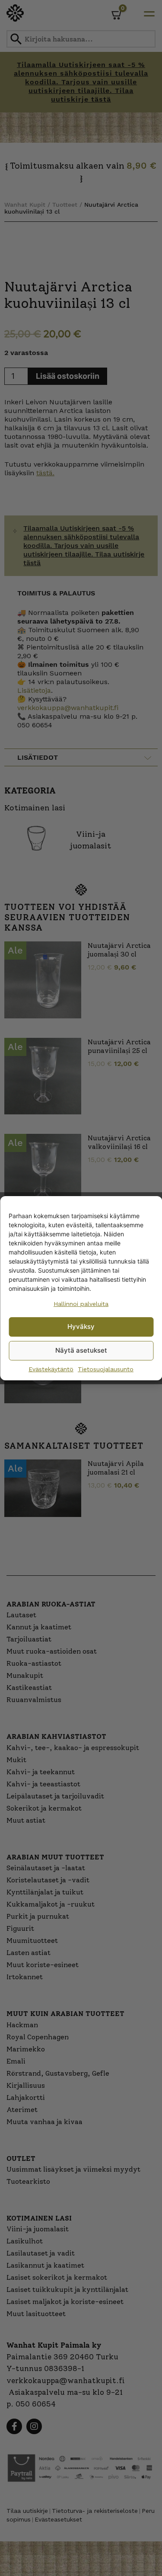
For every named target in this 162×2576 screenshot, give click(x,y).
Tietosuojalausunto (106, 1369)
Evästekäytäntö (51, 1369)
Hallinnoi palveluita (81, 1304)
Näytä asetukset (81, 1350)
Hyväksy (81, 1326)
